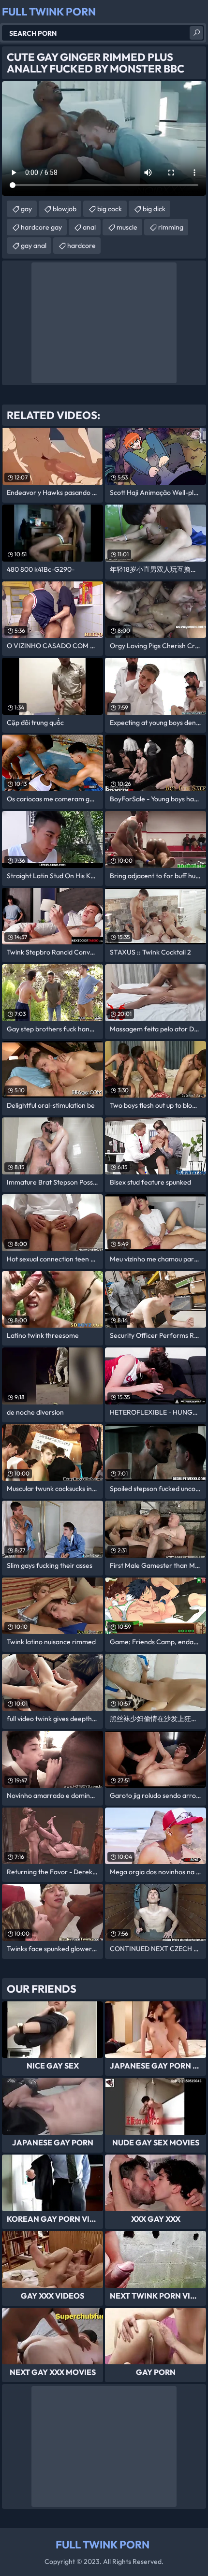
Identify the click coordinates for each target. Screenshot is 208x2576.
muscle (127, 227)
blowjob (65, 209)
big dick (154, 209)
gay (26, 209)
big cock (110, 209)
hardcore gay (41, 227)
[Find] (196, 33)
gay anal (34, 246)
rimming (171, 227)
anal (89, 227)
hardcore (82, 246)
